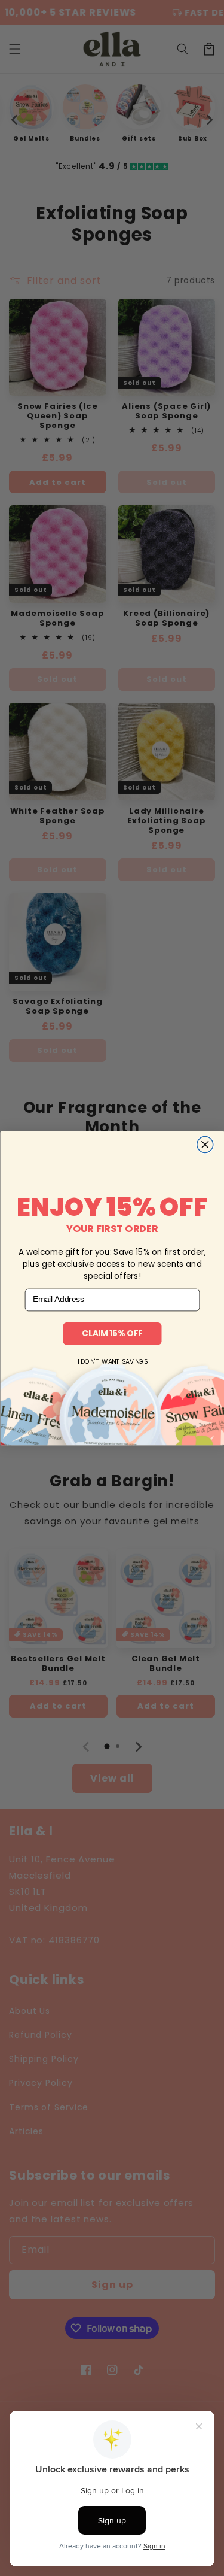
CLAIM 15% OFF (112, 1333)
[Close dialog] (205, 1144)
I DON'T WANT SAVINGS (112, 1362)
